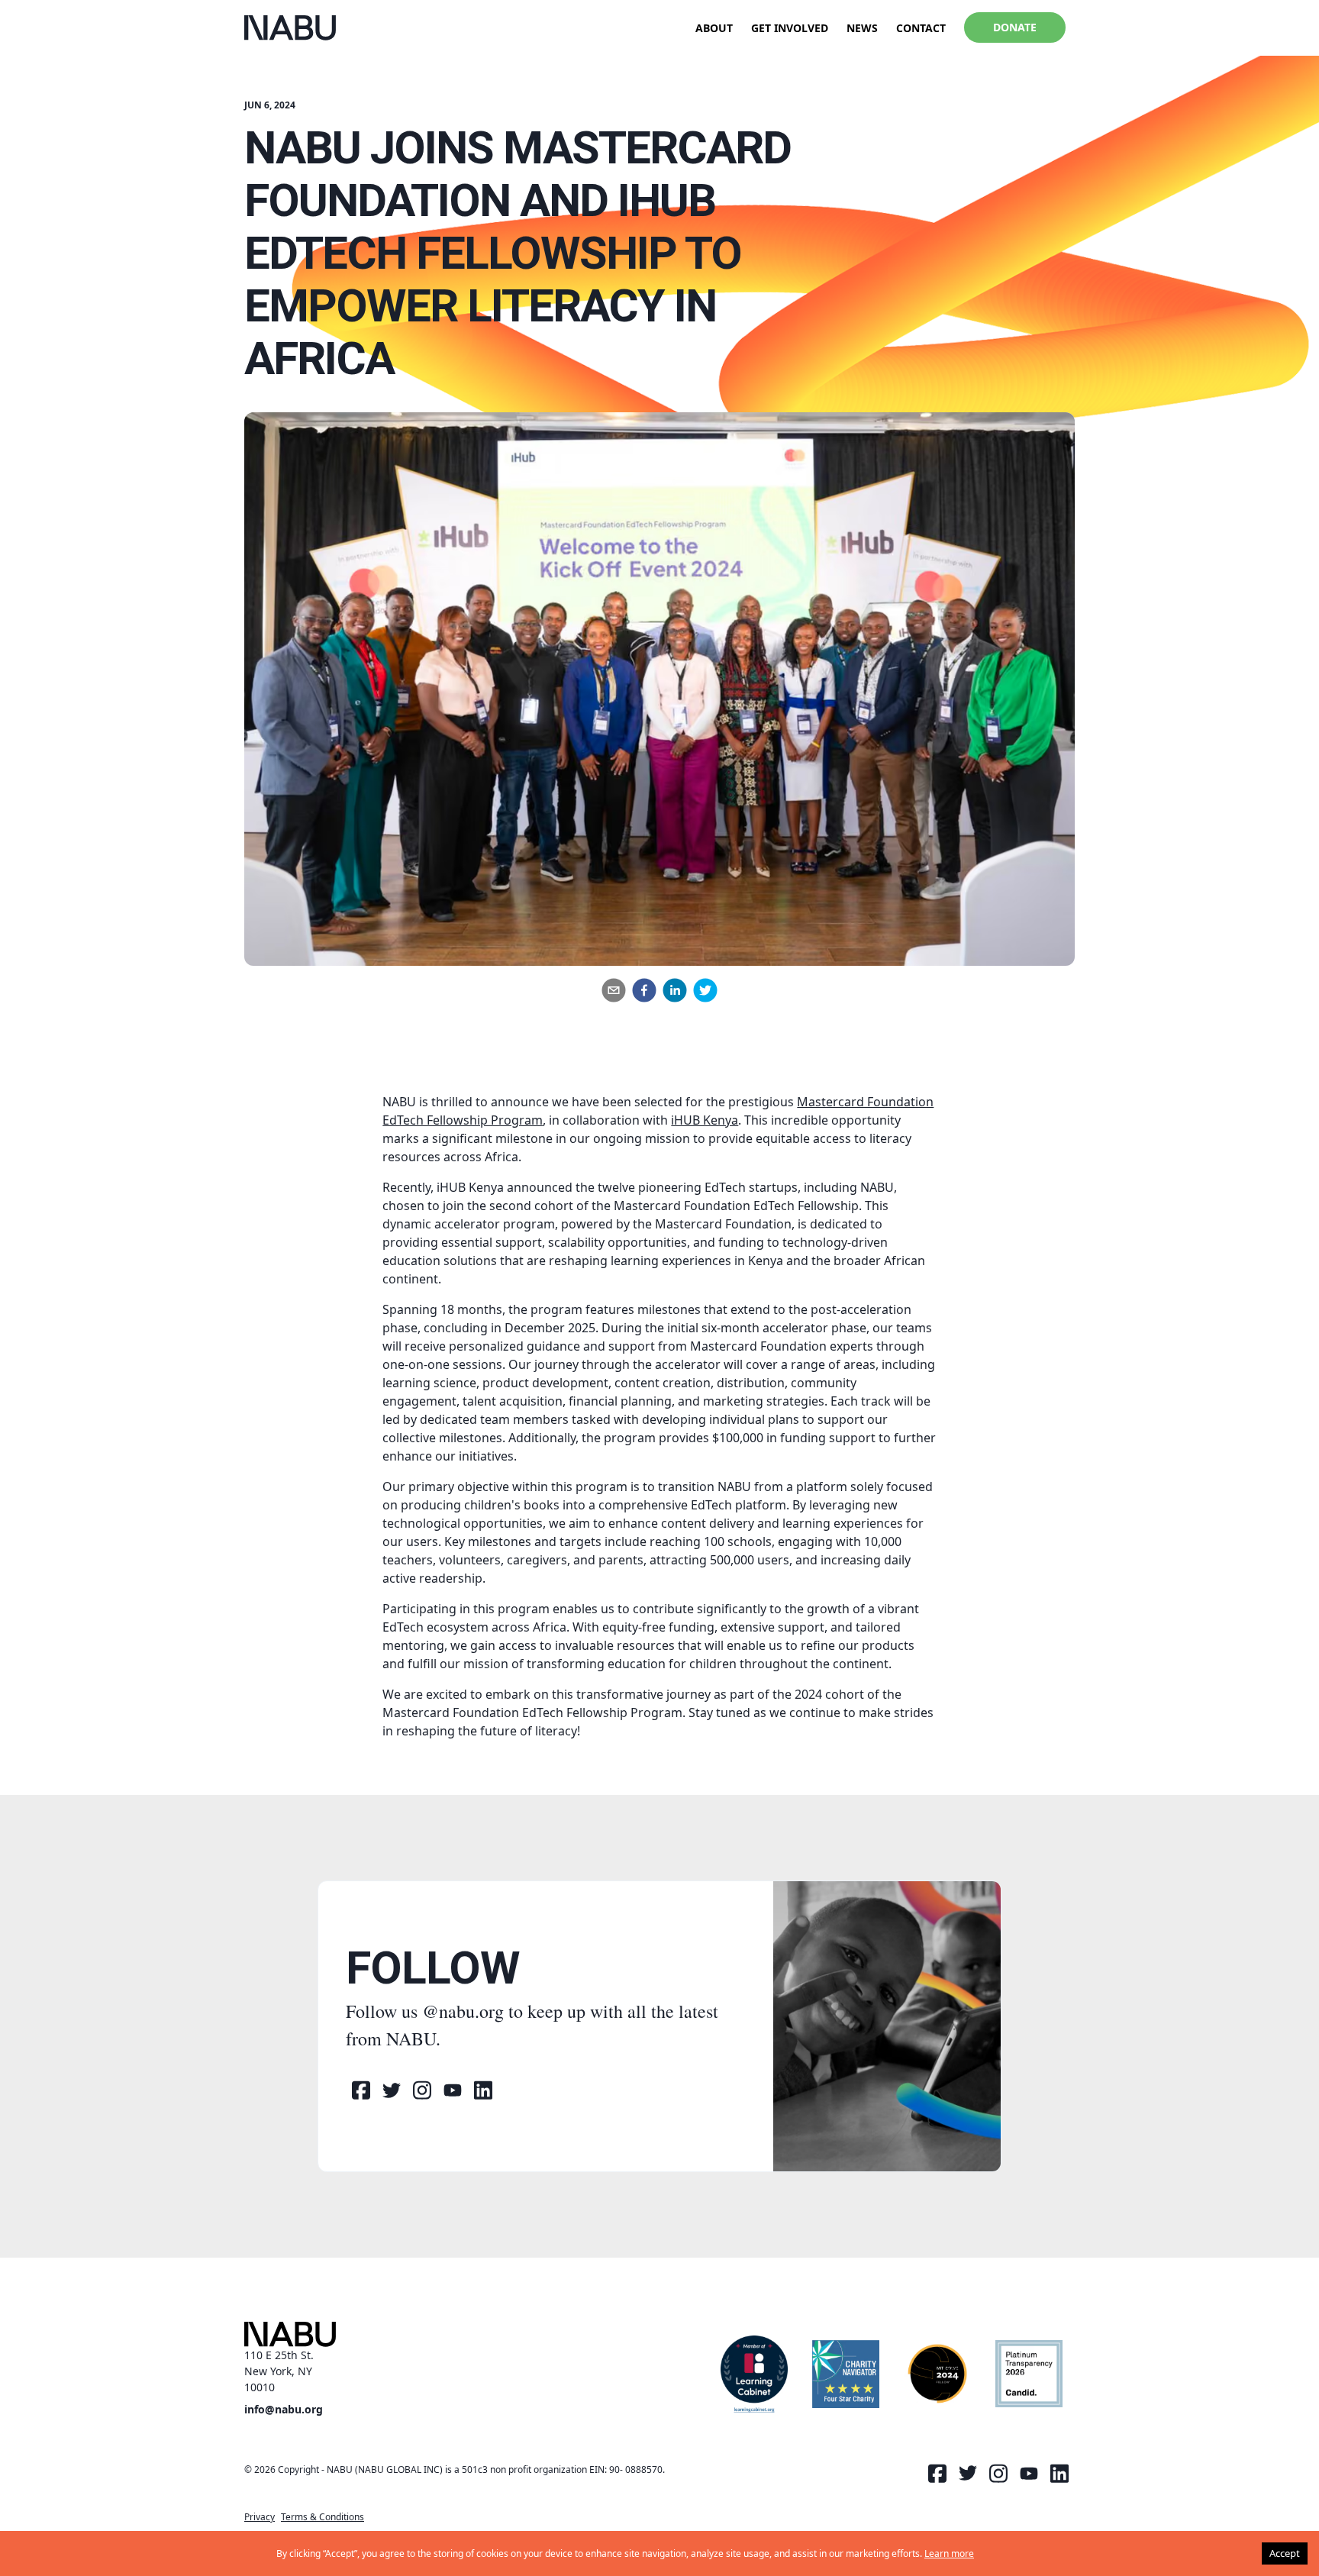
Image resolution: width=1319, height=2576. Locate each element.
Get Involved (790, 28)
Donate (1015, 27)
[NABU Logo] (290, 28)
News (862, 28)
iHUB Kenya (705, 1120)
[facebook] (644, 990)
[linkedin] (675, 990)
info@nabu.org (284, 2409)
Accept (1285, 2553)
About (714, 28)
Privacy (260, 2517)
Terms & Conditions (322, 2517)
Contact (921, 28)
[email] (614, 990)
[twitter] (705, 990)
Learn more (949, 2553)
